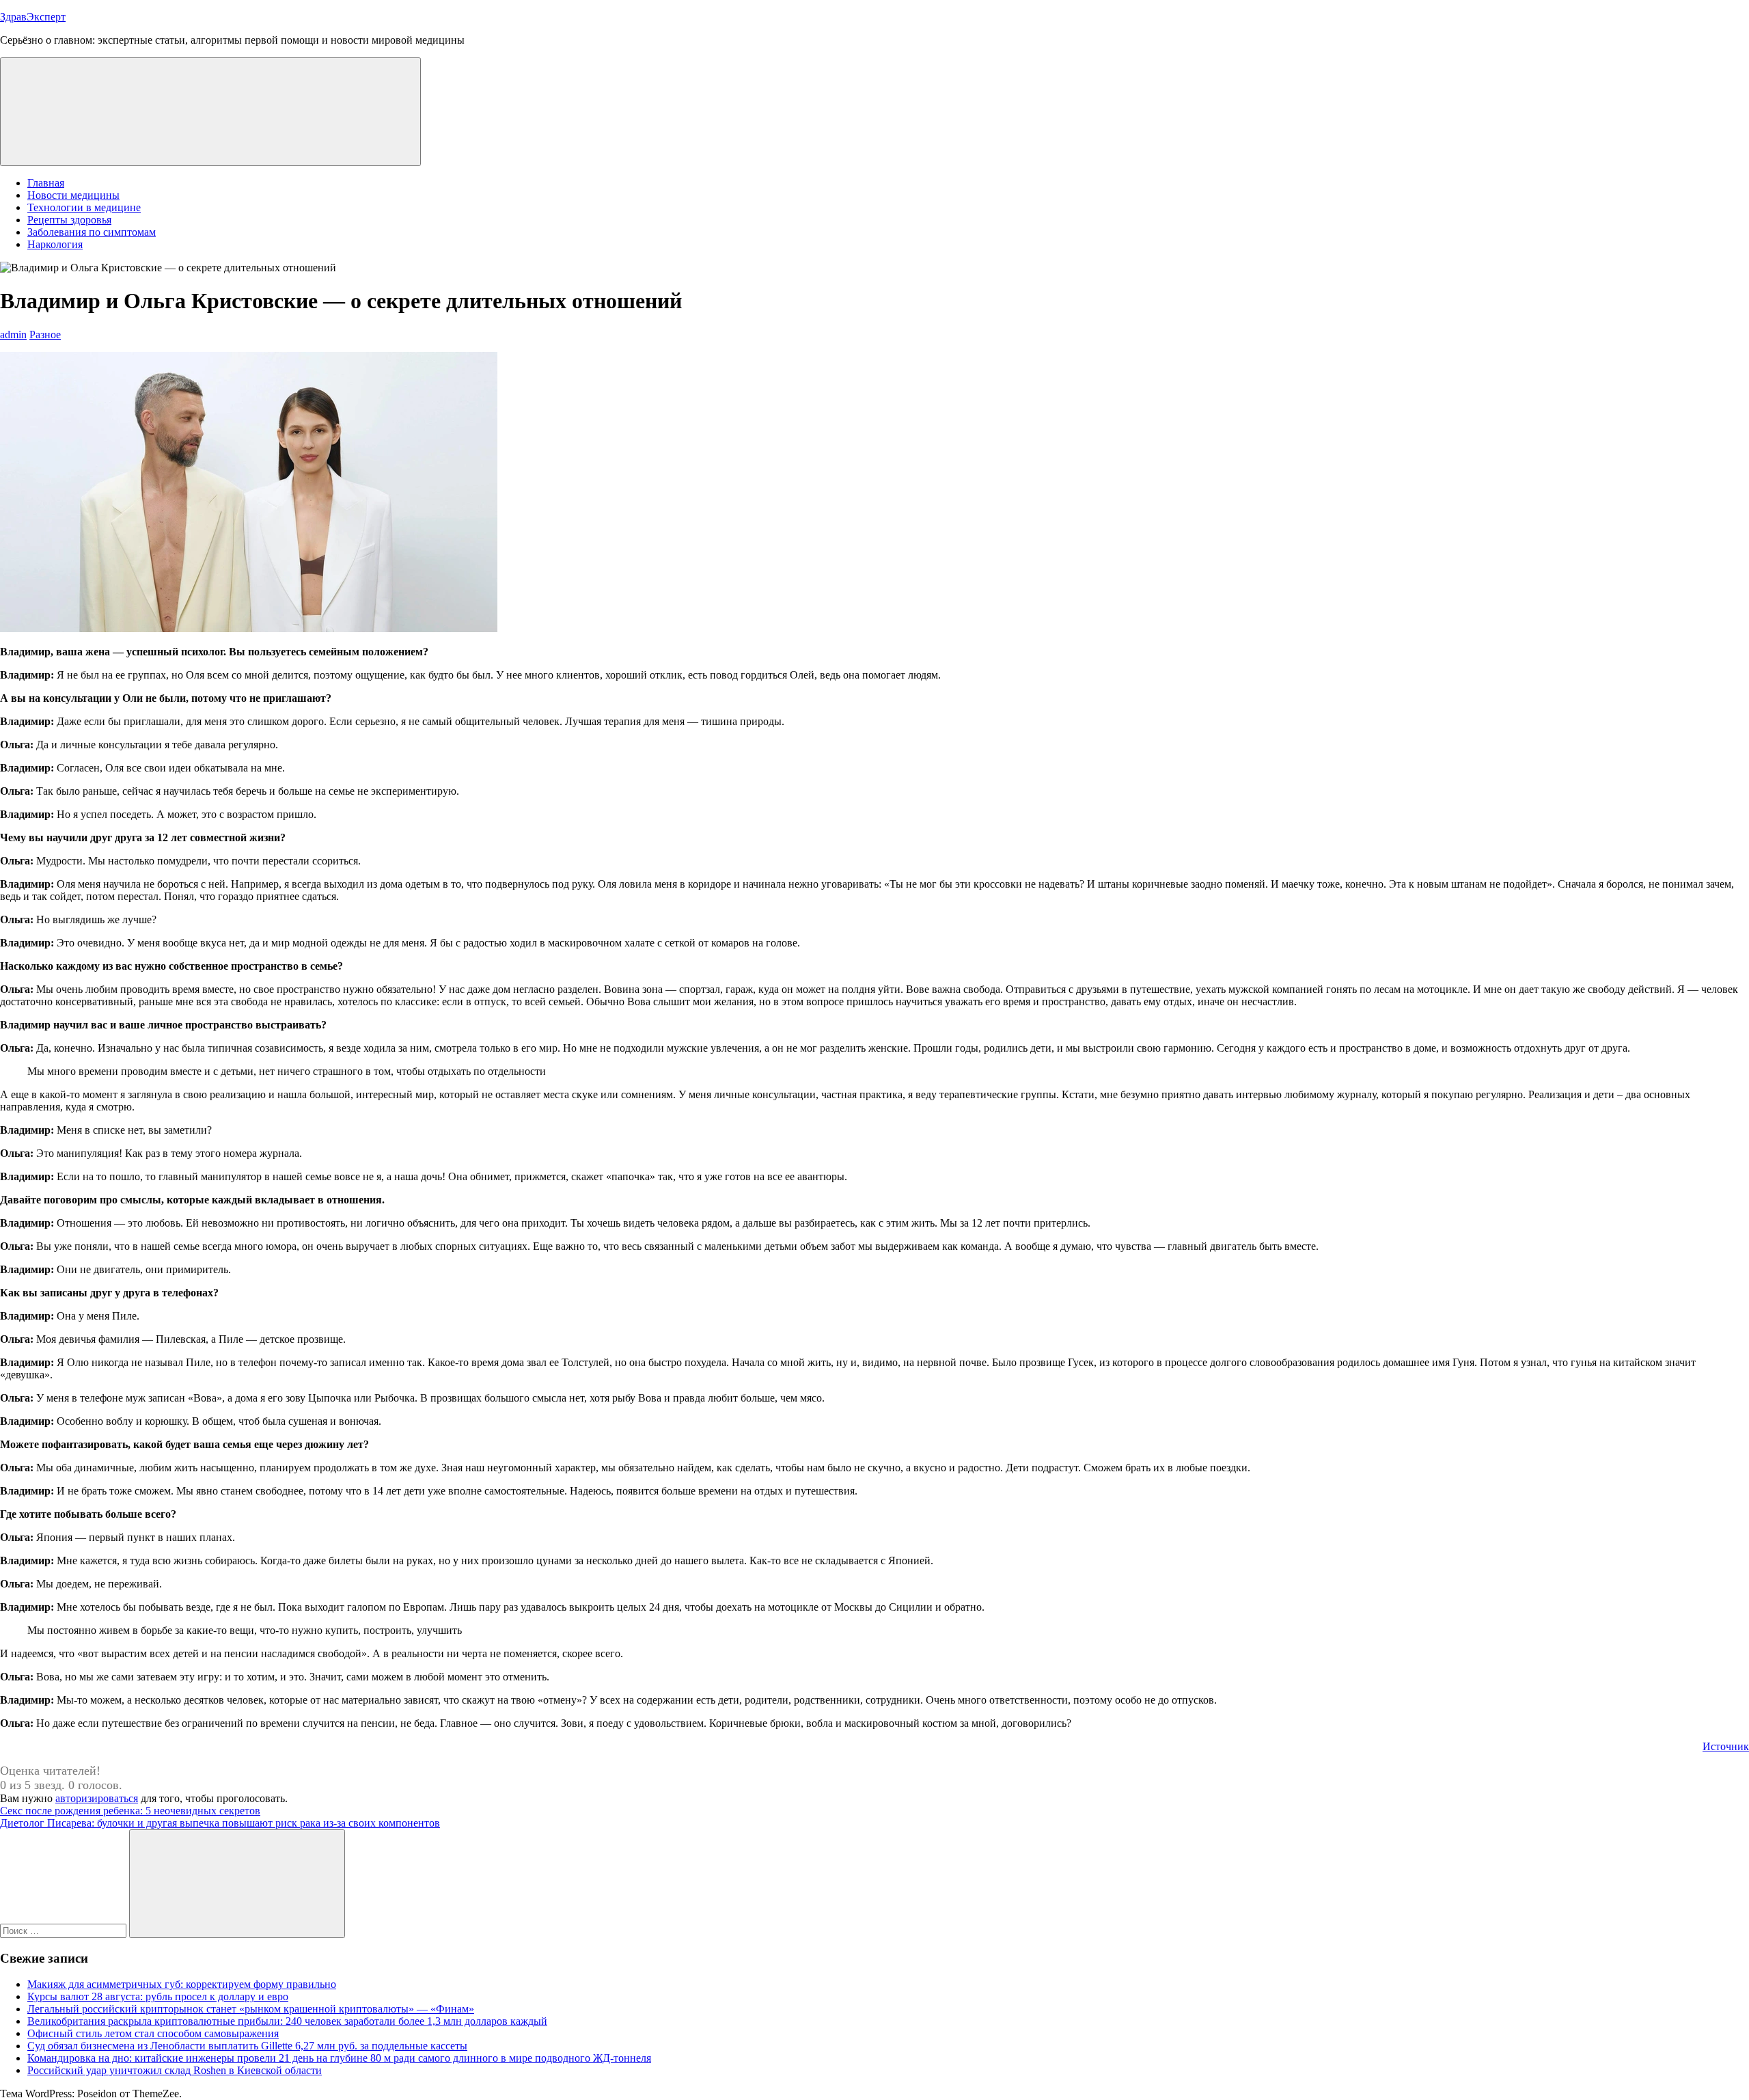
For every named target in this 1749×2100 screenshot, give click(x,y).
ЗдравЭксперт (33, 17)
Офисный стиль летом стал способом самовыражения (153, 2033)
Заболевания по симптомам (92, 232)
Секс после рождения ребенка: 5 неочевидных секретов (130, 1811)
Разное (45, 335)
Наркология (55, 244)
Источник (1726, 1746)
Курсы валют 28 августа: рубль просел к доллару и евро (158, 1996)
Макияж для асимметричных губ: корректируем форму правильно (182, 1984)
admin (13, 335)
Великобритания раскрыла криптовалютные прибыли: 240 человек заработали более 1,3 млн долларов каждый (287, 2021)
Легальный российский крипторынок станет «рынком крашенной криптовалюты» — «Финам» (251, 2009)
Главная (46, 183)
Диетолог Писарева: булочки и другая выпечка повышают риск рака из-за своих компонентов (220, 1823)
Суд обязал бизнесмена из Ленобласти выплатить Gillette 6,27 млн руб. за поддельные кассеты (247, 2046)
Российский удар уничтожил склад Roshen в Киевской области (175, 2070)
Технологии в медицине (84, 207)
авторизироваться (97, 1798)
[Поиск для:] (65, 1930)
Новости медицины (73, 195)
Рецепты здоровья (69, 220)
